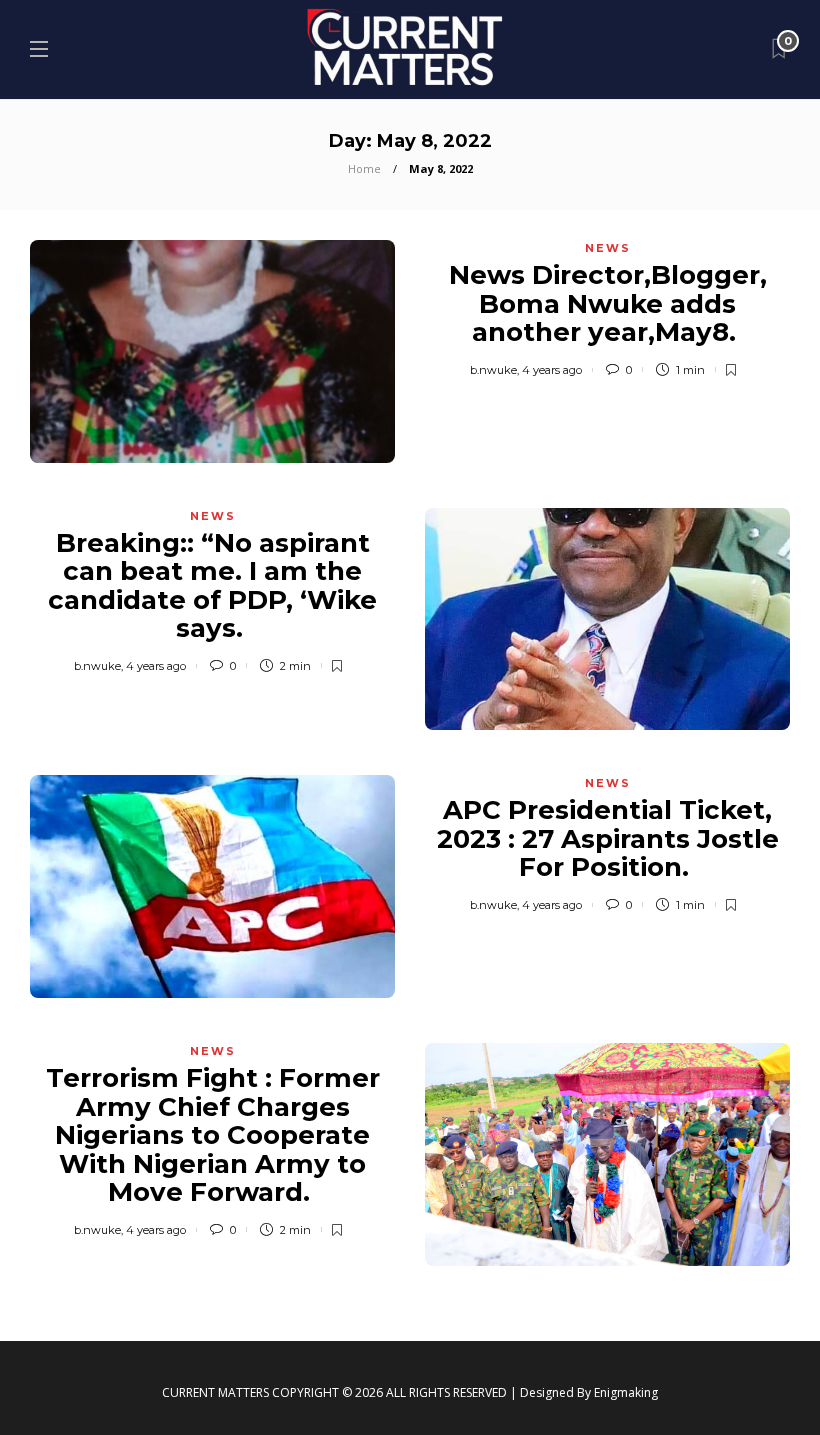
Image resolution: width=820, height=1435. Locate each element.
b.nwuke (493, 370)
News (608, 248)
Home (364, 168)
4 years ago (552, 370)
